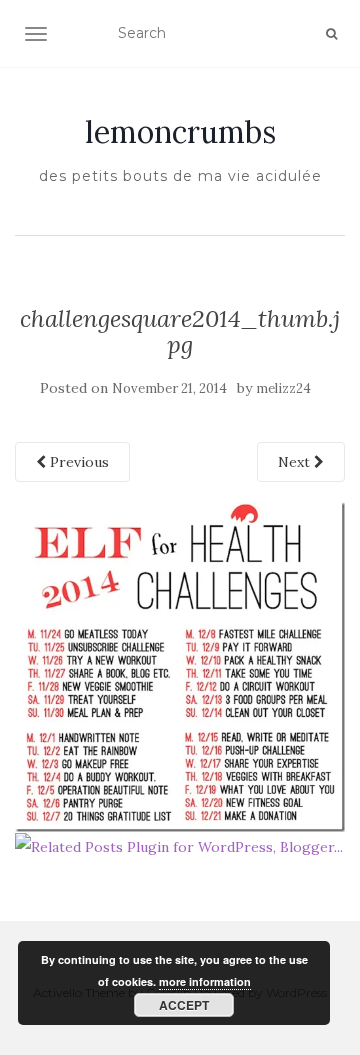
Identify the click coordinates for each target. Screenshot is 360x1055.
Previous (77, 462)
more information (205, 981)
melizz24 (283, 388)
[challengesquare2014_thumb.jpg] (180, 665)
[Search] (331, 34)
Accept (184, 1005)
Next (296, 462)
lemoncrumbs (180, 132)
